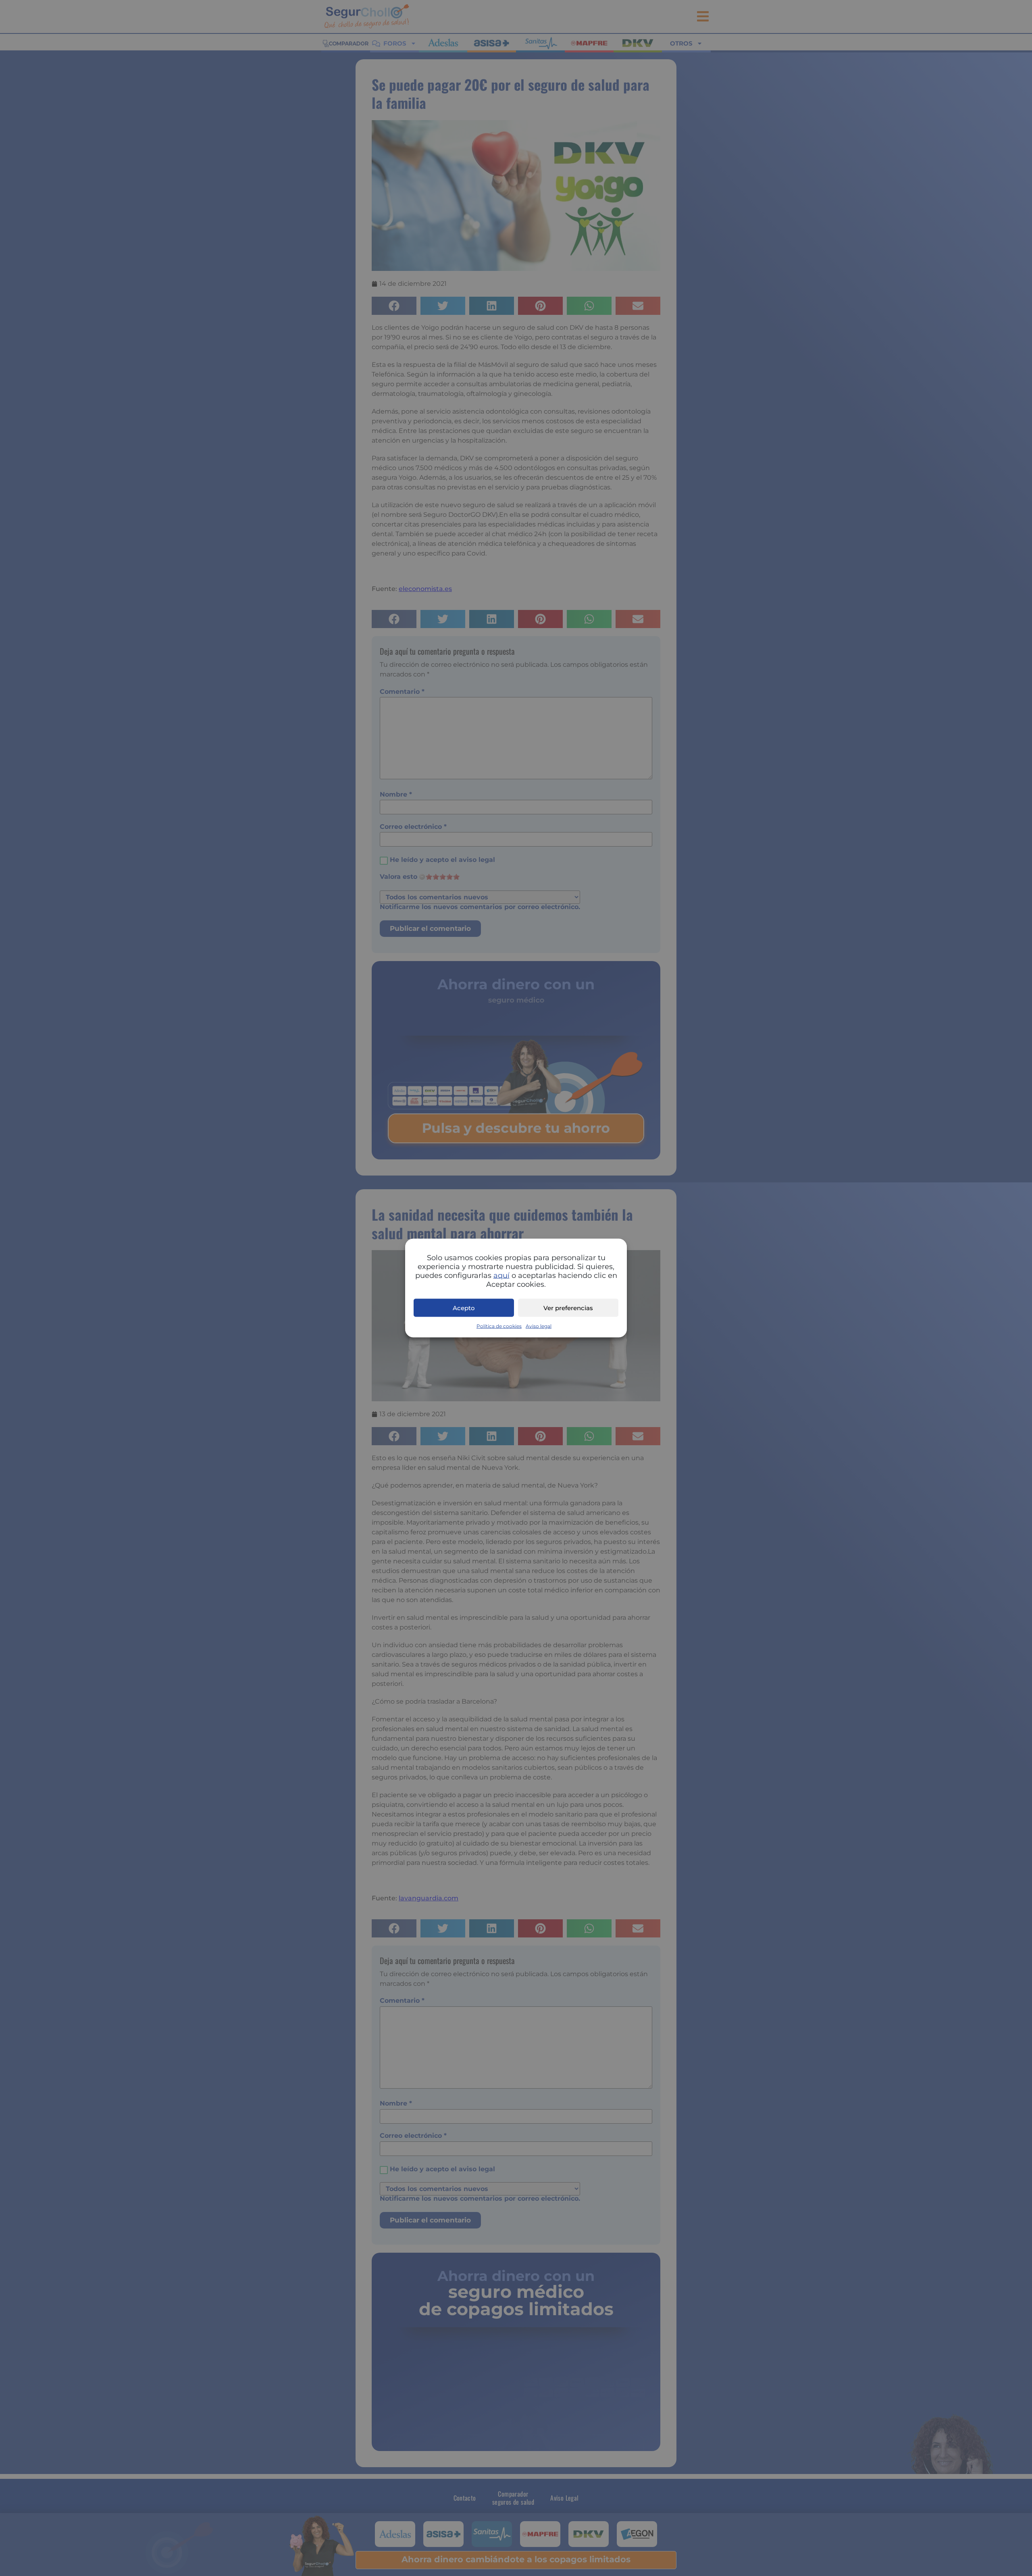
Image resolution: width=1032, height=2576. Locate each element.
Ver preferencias (568, 1308)
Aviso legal (539, 1326)
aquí (501, 1276)
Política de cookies (499, 1326)
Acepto (464, 1308)
